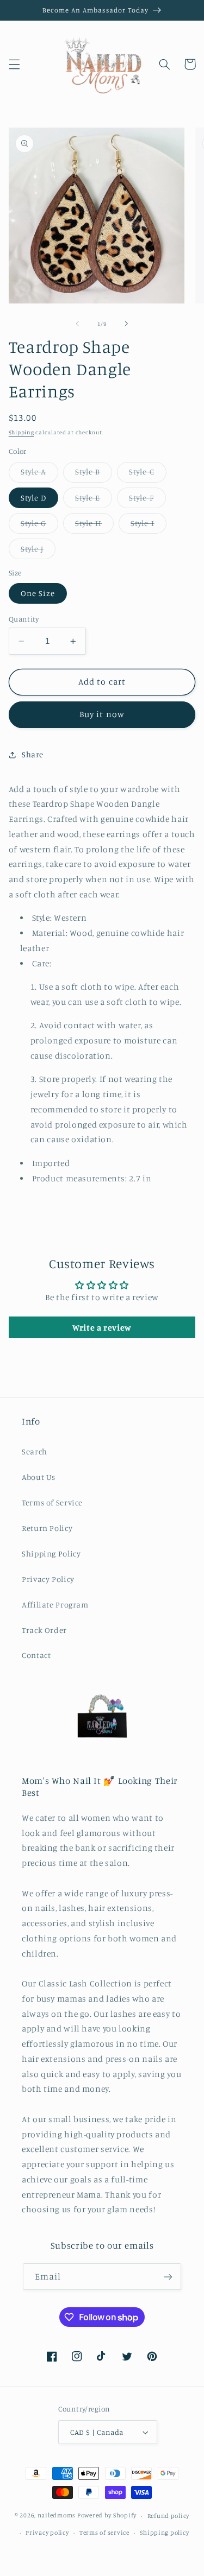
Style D (33, 498)
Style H (94, 526)
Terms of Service (52, 1502)
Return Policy (47, 1528)
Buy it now (102, 714)
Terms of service (104, 2533)
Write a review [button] (102, 1327)
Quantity (24, 619)
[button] (14, 64)
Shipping (21, 432)
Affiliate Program (55, 1605)
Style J (38, 551)
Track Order (44, 1630)
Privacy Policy (48, 1579)
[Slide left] (77, 324)
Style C (147, 474)
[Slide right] (127, 324)
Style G (39, 526)
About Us (39, 1477)
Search (35, 1451)
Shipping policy (164, 2533)
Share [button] (33, 754)
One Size (38, 593)
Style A (39, 474)
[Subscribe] (168, 2277)
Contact (36, 1655)
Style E (94, 500)
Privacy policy (47, 2533)
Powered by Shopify (107, 2516)
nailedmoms (57, 2516)
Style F (147, 500)
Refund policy (169, 2516)
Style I (148, 526)
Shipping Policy (51, 1553)
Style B (94, 474)
